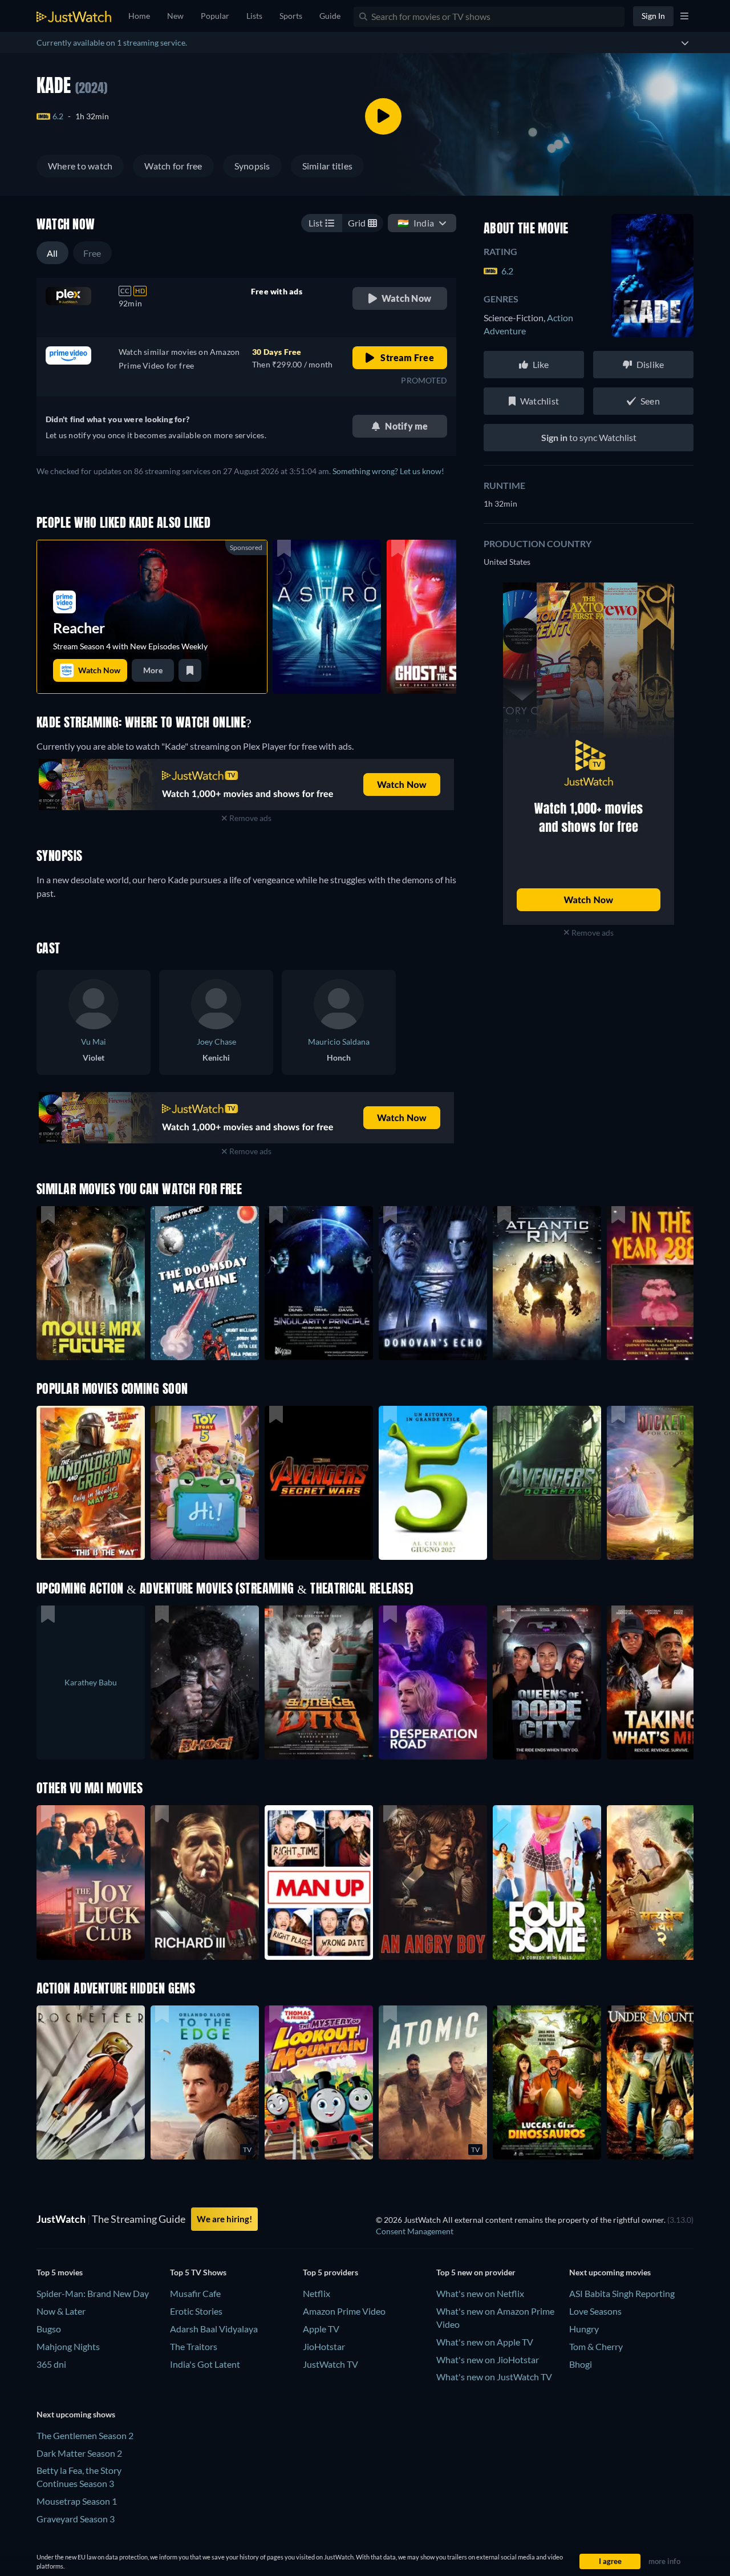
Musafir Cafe (195, 2293)
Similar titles (327, 166)
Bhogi (581, 2364)
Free (92, 253)
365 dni (51, 2364)
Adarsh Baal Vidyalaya (214, 2329)
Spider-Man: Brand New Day (93, 2293)
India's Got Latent (205, 2364)
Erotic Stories (196, 2311)
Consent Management (415, 2231)
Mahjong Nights (68, 2346)
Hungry (584, 2329)
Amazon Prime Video (344, 2311)
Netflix (317, 2293)
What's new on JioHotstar (488, 2359)
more (153, 670)
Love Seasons (595, 2311)
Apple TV (321, 2329)
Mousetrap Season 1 (77, 2501)
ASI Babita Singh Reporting (622, 2293)
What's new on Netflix (480, 2293)
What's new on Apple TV (485, 2342)
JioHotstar (324, 2346)
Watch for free (173, 166)
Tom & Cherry (596, 2346)
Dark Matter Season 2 (79, 2453)
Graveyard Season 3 (76, 2519)
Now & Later (61, 2311)
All (52, 253)
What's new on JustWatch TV (494, 2377)
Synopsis (252, 166)
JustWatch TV (330, 2364)
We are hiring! (224, 2219)
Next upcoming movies (610, 2272)
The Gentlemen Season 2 (85, 2435)
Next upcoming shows (76, 2414)
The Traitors (194, 2346)
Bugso (49, 2329)
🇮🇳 (416, 223)
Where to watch (80, 166)
